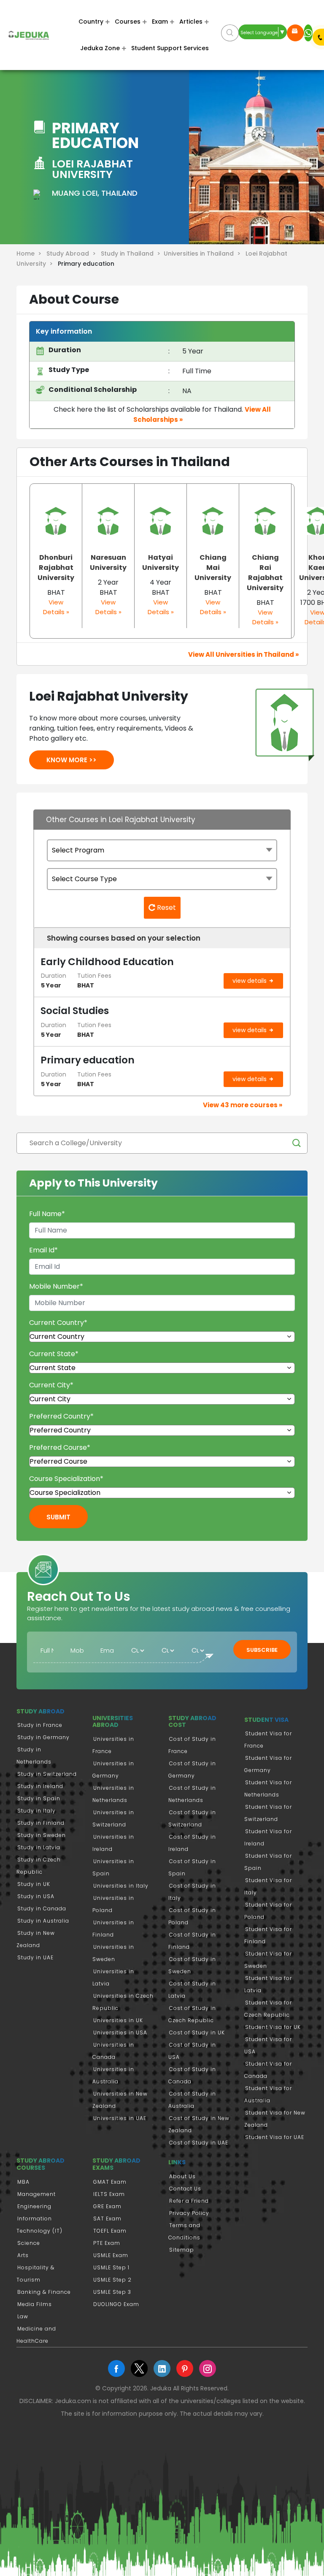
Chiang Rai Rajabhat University (265, 573)
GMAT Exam (110, 2182)
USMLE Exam (111, 2255)
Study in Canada (42, 1908)
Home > (31, 254)
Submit (58, 1517)
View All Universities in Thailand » (243, 654)
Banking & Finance (44, 2292)
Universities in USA (120, 2032)
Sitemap (182, 2250)
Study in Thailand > (132, 254)
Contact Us (185, 2189)
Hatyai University (161, 562)
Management (36, 2194)
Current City (51, 1385)
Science (29, 2243)
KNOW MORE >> (72, 760)
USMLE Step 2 (112, 2280)
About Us (182, 2176)
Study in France (40, 1725)
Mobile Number (56, 1286)
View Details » (56, 607)
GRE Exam (107, 2206)
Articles (191, 22)
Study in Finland (41, 1823)
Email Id (43, 1250)
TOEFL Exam (110, 2231)
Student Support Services (170, 48)
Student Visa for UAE (275, 2137)
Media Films (35, 2304)
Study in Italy (36, 1811)
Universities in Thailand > (204, 254)
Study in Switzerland (47, 1774)
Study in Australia (43, 1921)
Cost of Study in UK (197, 2032)
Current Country (58, 1323)
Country (91, 22)
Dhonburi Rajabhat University (56, 568)
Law (23, 2316)
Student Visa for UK (273, 2027)
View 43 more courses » (243, 1105)
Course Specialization (66, 1479)
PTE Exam (107, 2243)
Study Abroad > (73, 254)
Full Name (47, 1214)
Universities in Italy (121, 1886)
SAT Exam (107, 2219)
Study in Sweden (42, 1835)
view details (250, 981)
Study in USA (36, 1896)
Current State (54, 1354)
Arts (23, 2255)
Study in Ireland (40, 1786)
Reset (166, 908)
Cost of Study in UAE (199, 2143)
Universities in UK (118, 2020)
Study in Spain (39, 1798)
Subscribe (262, 1650)
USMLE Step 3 (112, 2292)
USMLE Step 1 (111, 2267)
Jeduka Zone (100, 48)
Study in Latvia (39, 1847)
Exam (160, 22)
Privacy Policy (189, 2213)
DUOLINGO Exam (116, 2304)
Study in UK (34, 1884)
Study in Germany (43, 1737)
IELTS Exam (109, 2194)
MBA (23, 2182)
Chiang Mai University (213, 568)
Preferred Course (60, 1447)
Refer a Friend (189, 2201)
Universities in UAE (120, 2118)
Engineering (34, 2206)
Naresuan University (108, 562)
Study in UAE (35, 1957)
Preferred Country (61, 1416)
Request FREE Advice (295, 33)
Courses (128, 22)
